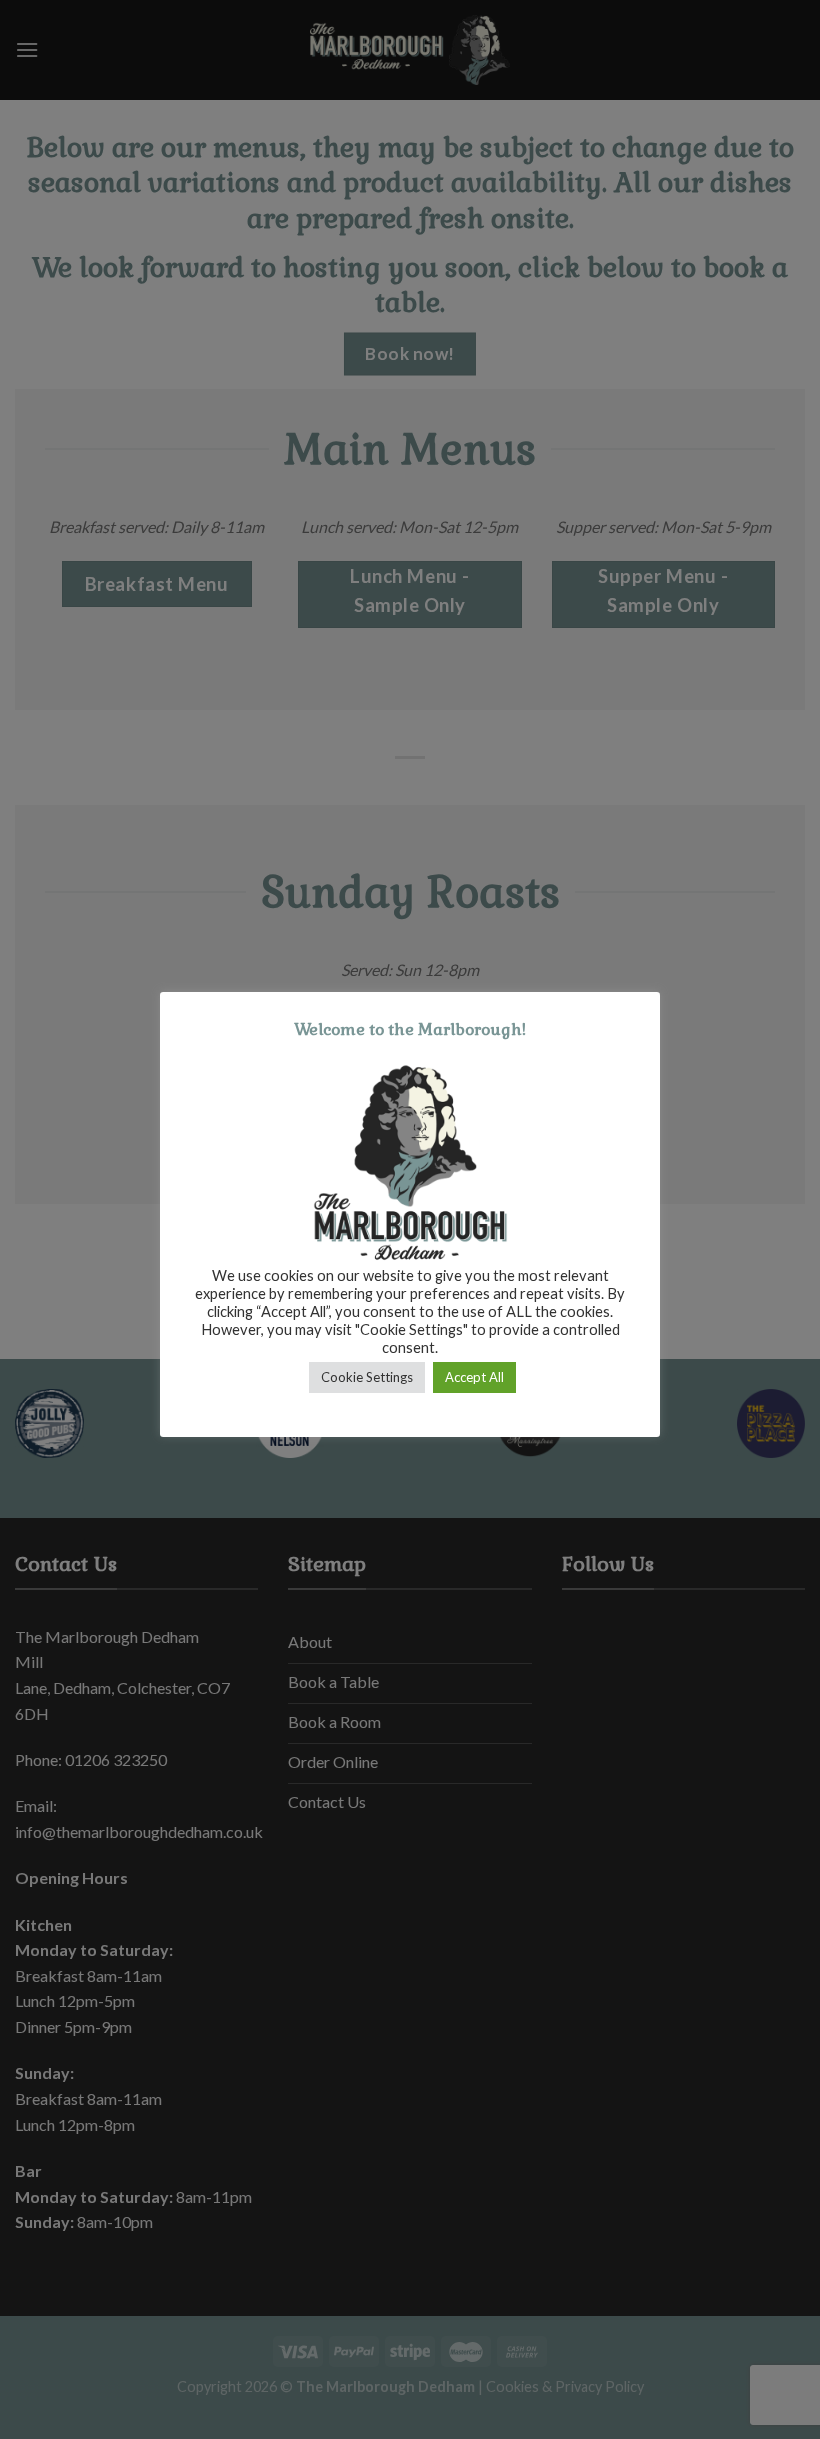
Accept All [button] (474, 1377)
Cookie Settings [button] (367, 1377)
